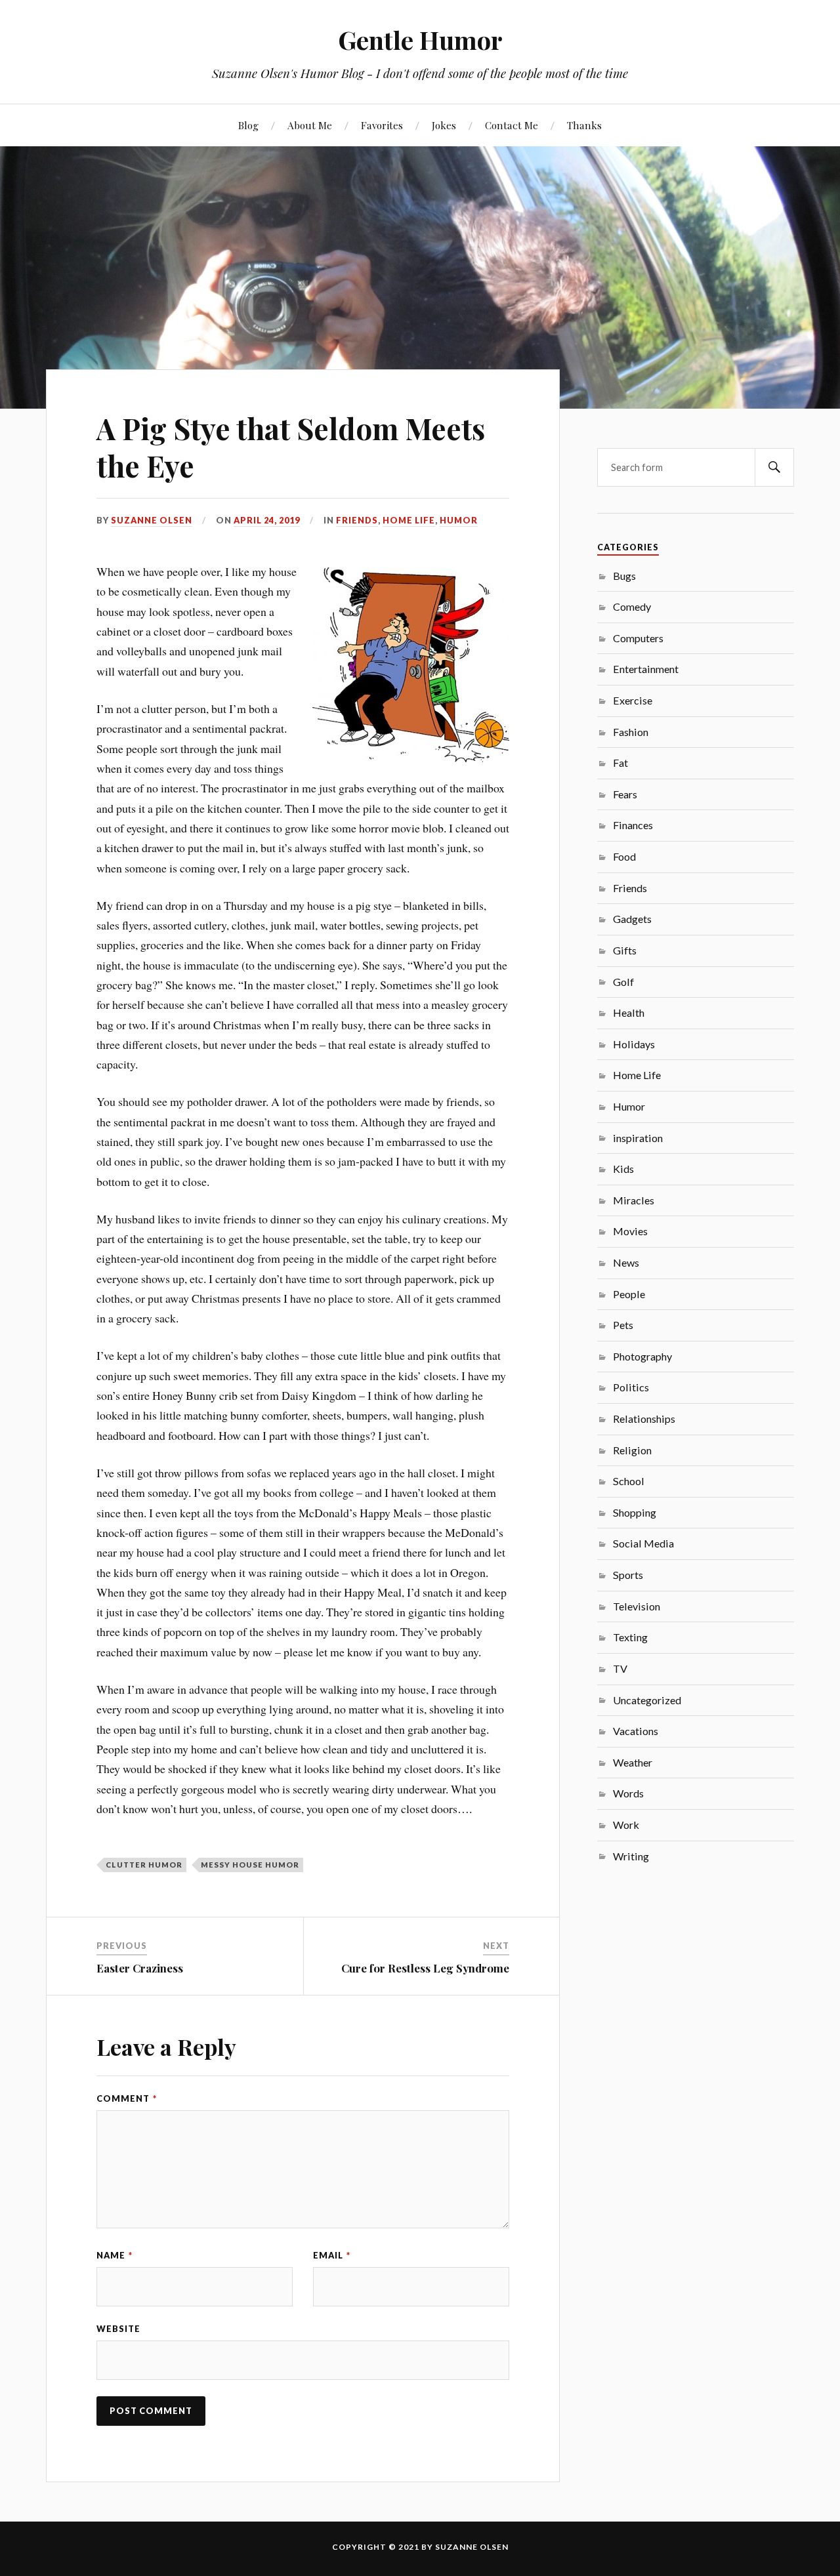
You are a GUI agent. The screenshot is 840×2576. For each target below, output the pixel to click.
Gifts (625, 950)
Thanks (584, 125)
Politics (631, 1387)
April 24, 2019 (267, 520)
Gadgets (632, 919)
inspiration (638, 1138)
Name (115, 2255)
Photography (642, 1356)
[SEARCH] (774, 467)
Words (628, 1793)
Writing (631, 1856)
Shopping (635, 1512)
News (626, 1262)
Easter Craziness (140, 1968)
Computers (638, 638)
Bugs (624, 576)
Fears (625, 794)
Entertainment (646, 669)
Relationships (644, 1419)
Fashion (631, 732)
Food (624, 856)
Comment (127, 2098)
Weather (633, 1762)
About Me (310, 125)
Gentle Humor (420, 40)
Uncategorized (647, 1700)
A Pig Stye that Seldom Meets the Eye (291, 447)
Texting (630, 1637)
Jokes (444, 125)
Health (629, 1012)
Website (118, 2329)
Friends (357, 520)
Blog (248, 125)
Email (332, 2255)
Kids (623, 1169)
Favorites (382, 125)
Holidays (634, 1044)
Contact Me (512, 125)
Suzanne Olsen (152, 520)
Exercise (633, 700)
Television (637, 1606)
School (629, 1481)
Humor (459, 520)
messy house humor (250, 1865)
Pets (623, 1325)
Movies (630, 1231)
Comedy (632, 606)
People (629, 1294)
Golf (623, 982)
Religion (632, 1450)
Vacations (636, 1731)
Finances (633, 825)
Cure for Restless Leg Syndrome (425, 1968)
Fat (620, 763)
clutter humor (144, 1865)
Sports (628, 1575)
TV (620, 1668)
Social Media (643, 1543)
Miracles (634, 1200)
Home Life (409, 520)
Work (626, 1825)
